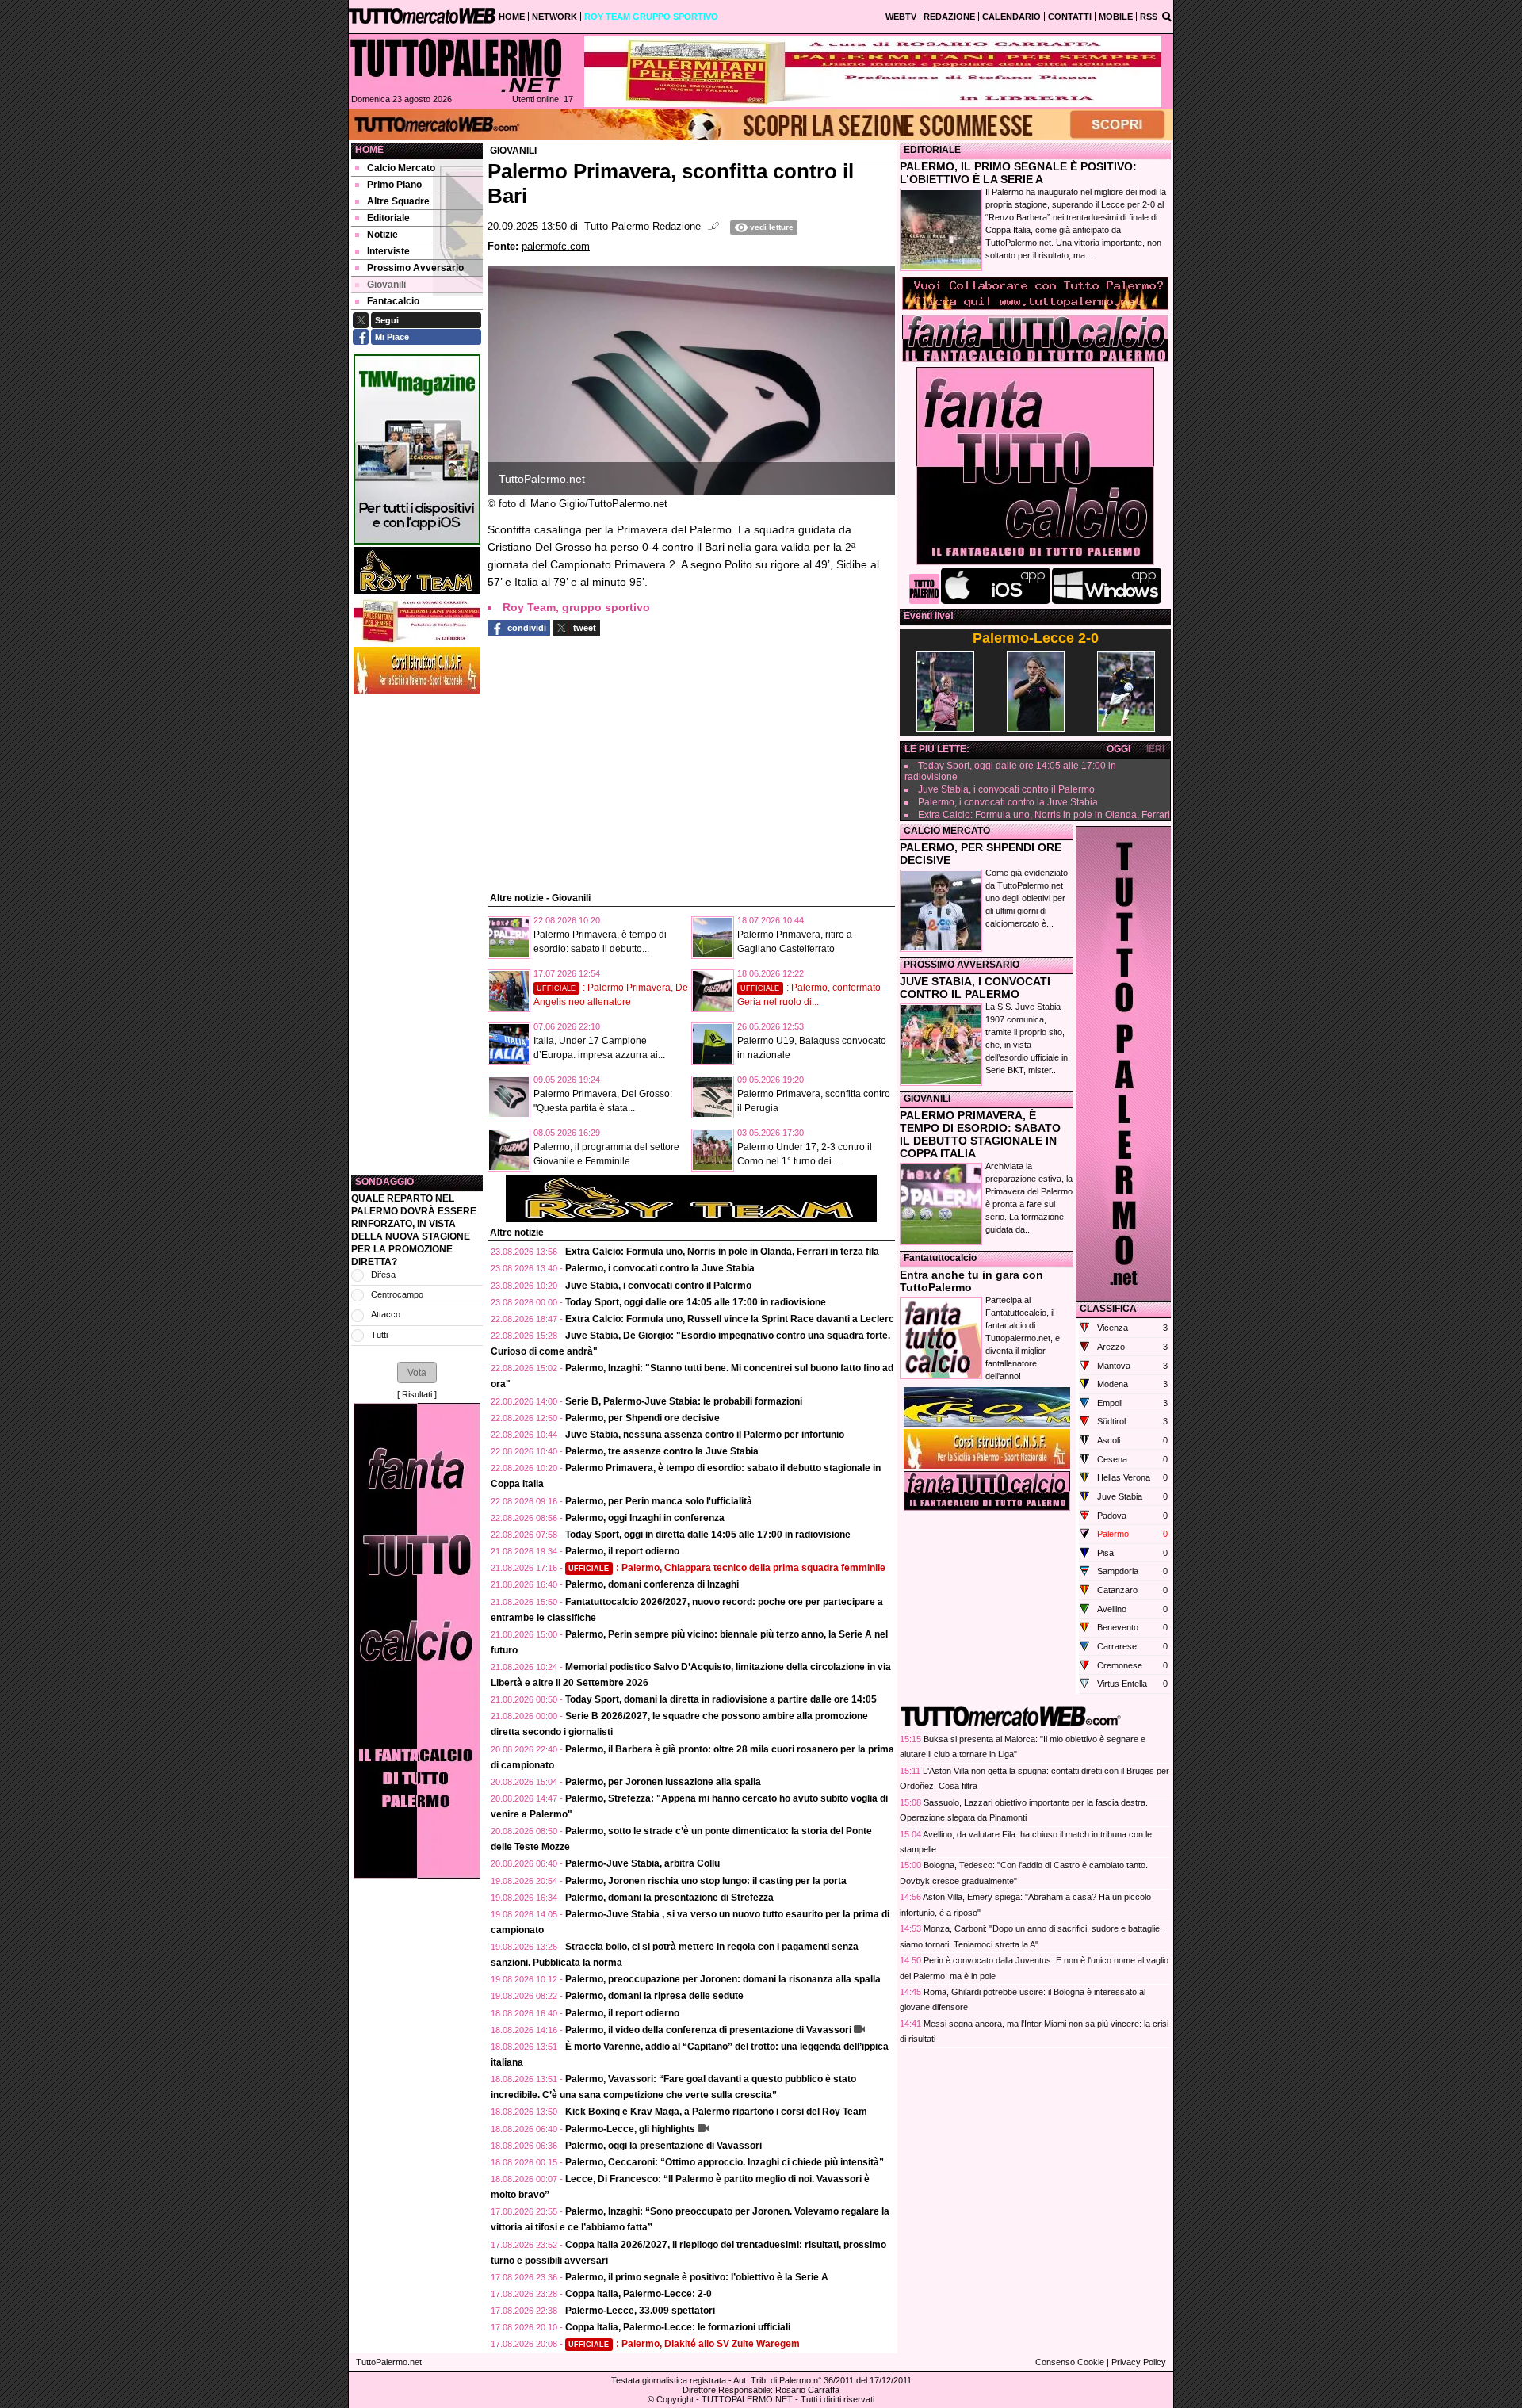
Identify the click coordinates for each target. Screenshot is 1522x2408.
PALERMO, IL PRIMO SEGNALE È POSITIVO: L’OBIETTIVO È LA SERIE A (1018, 173)
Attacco (386, 1314)
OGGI (1119, 749)
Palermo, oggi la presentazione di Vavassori (663, 2146)
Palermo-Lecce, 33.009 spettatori (640, 2311)
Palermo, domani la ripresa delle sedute (654, 1996)
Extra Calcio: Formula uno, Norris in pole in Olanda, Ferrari (1044, 815)
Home (369, 150)
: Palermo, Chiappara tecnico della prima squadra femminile (727, 1568)
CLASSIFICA (1108, 1309)
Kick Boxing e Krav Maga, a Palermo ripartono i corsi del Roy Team (716, 2112)
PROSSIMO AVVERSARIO (962, 965)
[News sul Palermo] (456, 65)
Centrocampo (397, 1294)
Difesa (383, 1275)
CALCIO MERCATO (947, 831)
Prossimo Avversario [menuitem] (415, 268)
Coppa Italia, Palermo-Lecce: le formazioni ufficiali (678, 2327)
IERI (1155, 749)
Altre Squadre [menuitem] (398, 201)
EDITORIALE (932, 150)
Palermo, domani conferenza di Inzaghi (652, 1584)
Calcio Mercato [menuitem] (401, 168)
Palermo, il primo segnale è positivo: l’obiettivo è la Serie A (697, 2277)
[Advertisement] (417, 935)
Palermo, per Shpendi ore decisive (642, 1418)
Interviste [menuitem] (388, 251)
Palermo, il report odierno (622, 1551)
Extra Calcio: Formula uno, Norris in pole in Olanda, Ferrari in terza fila (722, 1252)
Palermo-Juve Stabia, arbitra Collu (642, 1863)
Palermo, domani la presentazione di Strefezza (669, 1898)
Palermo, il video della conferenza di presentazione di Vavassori (708, 2030)
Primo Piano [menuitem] (394, 185)
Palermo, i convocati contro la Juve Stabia (660, 1268)
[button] (417, 1372)
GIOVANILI (927, 1099)
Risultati (417, 1394)
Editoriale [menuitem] (388, 218)
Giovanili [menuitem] (386, 285)
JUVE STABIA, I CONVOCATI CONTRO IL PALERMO (975, 988)
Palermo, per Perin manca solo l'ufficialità (659, 1501)
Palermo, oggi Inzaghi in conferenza (645, 1518)
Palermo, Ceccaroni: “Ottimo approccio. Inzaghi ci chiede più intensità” (725, 2162)
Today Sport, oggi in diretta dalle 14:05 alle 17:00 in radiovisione (708, 1535)
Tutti (379, 1335)
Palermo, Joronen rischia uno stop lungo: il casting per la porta (706, 1881)
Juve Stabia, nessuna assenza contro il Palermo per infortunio (705, 1435)
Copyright (675, 2399)
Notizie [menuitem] (382, 235)
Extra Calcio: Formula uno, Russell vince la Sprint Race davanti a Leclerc (730, 1319)
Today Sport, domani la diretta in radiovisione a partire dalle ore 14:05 (721, 1699)
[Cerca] (1167, 16)
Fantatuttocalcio (940, 1258)
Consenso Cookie (1070, 2362)
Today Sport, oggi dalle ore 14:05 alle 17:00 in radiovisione (696, 1302)
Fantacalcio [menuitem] (393, 301)
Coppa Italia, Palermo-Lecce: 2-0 (639, 2294)
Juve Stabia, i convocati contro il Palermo (658, 1286)
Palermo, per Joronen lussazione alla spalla (663, 1782)
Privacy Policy (1139, 2362)
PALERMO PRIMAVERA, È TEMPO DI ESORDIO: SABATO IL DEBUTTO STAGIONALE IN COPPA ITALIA (980, 1134)
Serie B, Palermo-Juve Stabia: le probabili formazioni (684, 1401)
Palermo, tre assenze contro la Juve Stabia (662, 1451)
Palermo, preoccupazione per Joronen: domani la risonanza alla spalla (723, 1979)
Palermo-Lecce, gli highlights (630, 2129)
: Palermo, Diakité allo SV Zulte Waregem (684, 2344)
